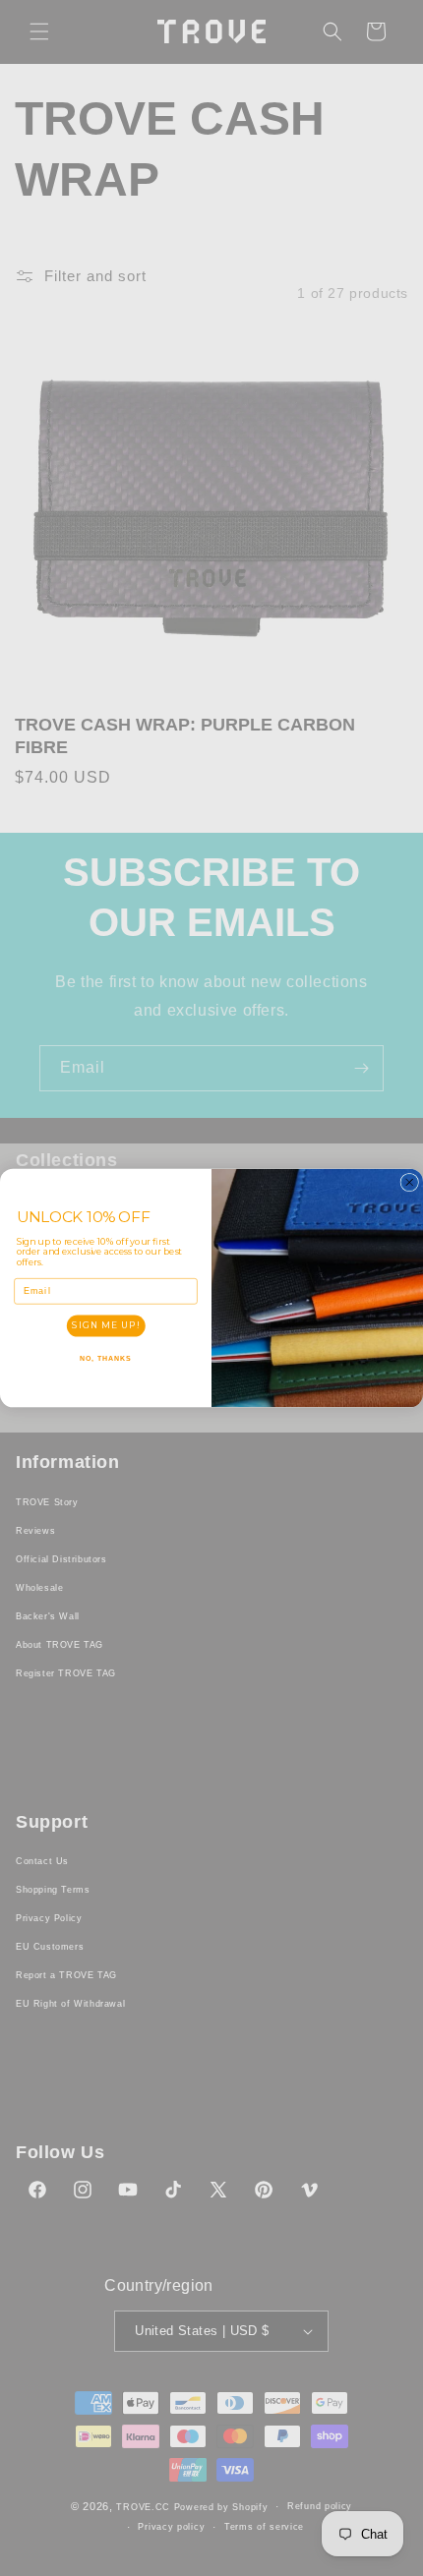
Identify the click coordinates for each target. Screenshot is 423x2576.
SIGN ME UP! (106, 1325)
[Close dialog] (410, 1182)
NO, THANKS (105, 1359)
